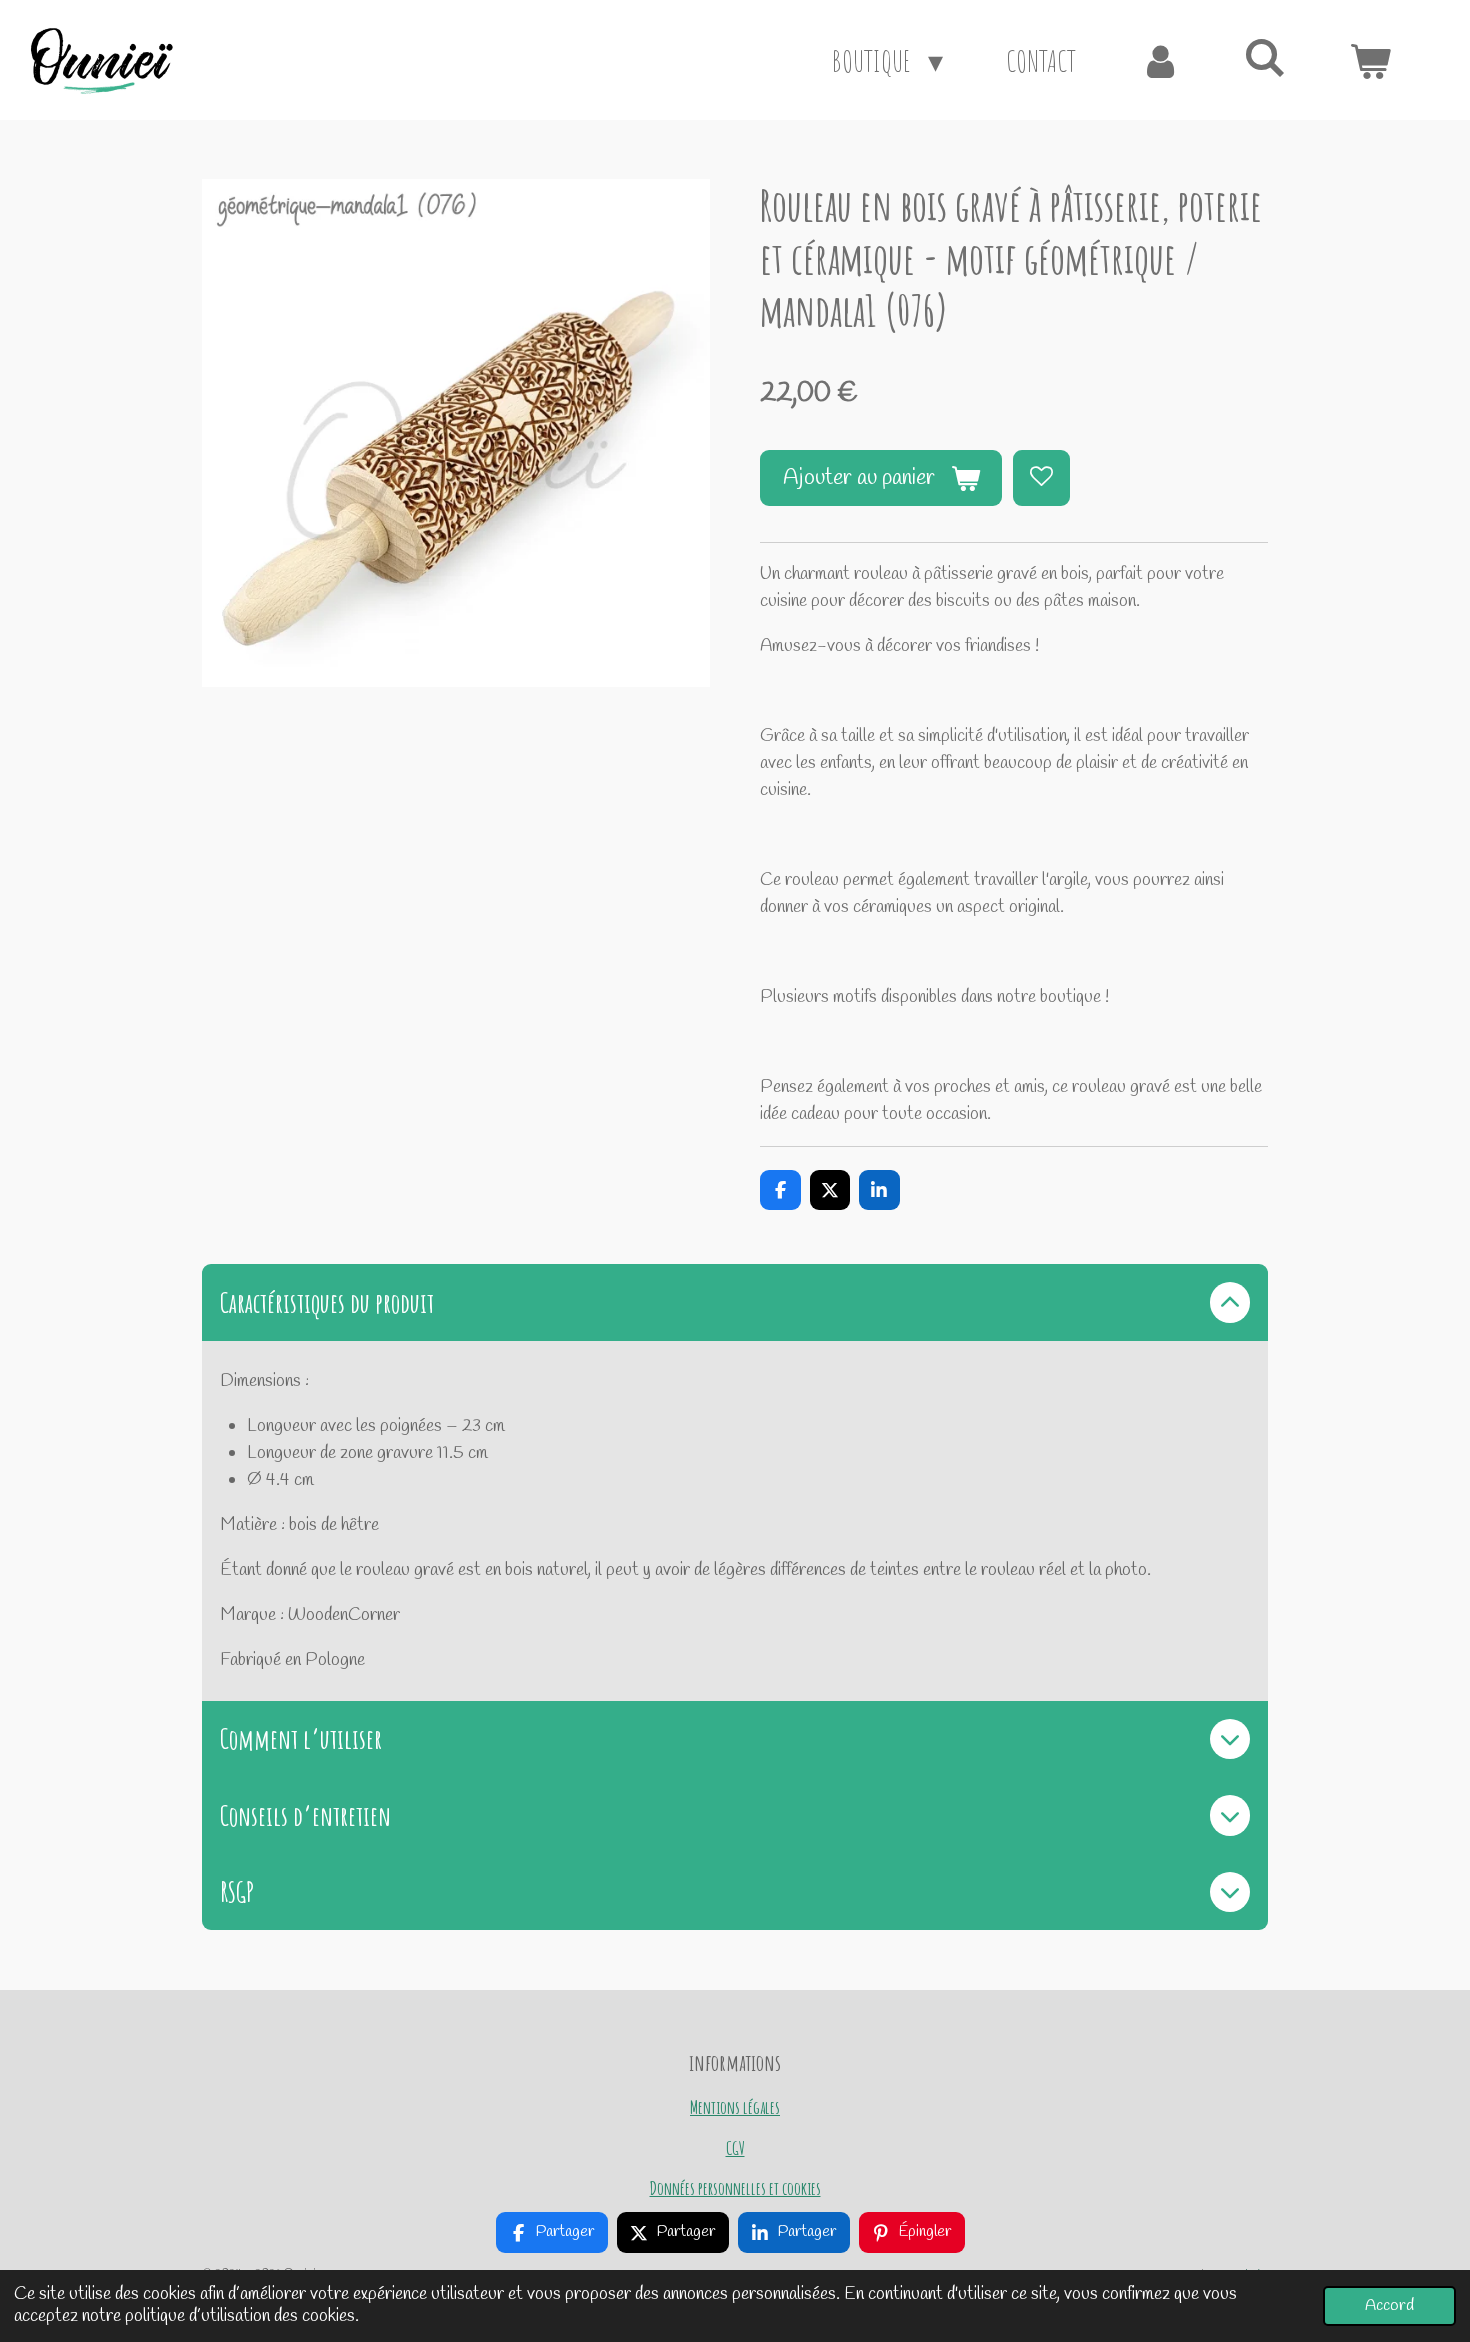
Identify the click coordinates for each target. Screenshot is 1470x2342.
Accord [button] (1389, 2305)
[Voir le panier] (1370, 60)
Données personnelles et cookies (735, 2187)
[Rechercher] (1265, 56)
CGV (735, 2147)
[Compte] (1160, 60)
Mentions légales (735, 2106)
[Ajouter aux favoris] (1041, 478)
